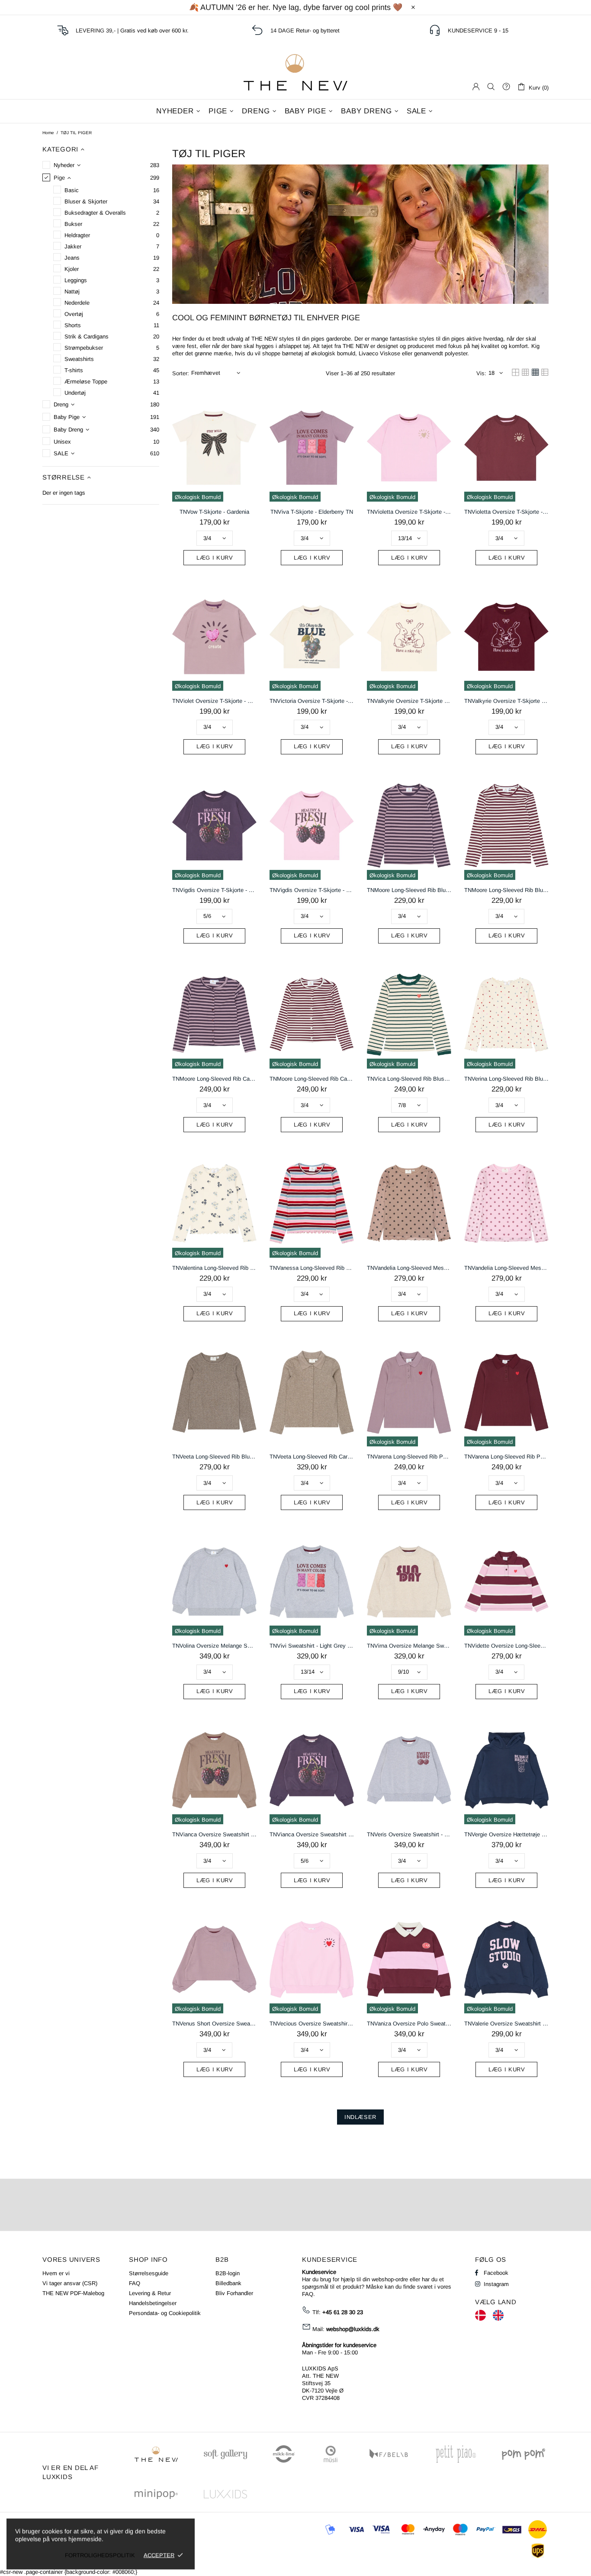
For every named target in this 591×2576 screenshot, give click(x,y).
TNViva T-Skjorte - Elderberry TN (312, 512)
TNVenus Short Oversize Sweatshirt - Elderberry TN (214, 2024)
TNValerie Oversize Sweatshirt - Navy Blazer (506, 2024)
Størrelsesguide (149, 2273)
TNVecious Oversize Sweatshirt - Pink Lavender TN (312, 2024)
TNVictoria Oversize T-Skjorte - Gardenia (312, 701)
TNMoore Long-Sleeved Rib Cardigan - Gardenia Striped (312, 1079)
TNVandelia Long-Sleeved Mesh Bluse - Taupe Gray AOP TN (409, 1268)
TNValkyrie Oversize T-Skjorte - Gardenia (409, 701)
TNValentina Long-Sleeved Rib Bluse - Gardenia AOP (214, 1268)
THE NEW (295, 72)
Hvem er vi (56, 2273)
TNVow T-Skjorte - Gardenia (214, 512)
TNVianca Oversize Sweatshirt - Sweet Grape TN (312, 1834)
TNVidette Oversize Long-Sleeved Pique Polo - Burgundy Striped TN (506, 1646)
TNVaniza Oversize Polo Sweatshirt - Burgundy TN (409, 2024)
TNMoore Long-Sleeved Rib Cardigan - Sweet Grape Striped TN (214, 1079)
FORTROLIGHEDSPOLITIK (100, 2555)
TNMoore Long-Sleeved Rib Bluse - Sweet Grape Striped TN (409, 890)
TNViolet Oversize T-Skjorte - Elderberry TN (214, 701)
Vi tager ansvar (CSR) (70, 2283)
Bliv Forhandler (234, 2293)
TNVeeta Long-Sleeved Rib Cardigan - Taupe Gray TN (312, 1457)
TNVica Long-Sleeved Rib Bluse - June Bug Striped (409, 1079)
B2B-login (228, 2273)
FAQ (135, 2283)
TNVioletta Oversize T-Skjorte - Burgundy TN (506, 512)
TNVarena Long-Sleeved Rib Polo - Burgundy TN (506, 1457)
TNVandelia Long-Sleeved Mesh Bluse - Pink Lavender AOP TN (506, 1268)
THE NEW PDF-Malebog (73, 2293)
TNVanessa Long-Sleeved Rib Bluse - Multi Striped (312, 1268)
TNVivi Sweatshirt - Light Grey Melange (312, 1646)
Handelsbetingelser (153, 2303)
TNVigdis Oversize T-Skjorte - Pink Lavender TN (312, 890)
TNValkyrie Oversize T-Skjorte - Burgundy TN (506, 701)
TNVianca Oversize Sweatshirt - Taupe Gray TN (214, 1834)
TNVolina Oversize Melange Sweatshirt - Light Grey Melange (214, 1646)
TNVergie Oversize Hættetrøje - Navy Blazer (506, 1834)
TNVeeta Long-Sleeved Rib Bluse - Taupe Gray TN (214, 1457)
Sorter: (181, 373)
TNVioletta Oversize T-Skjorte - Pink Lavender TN (409, 512)
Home (48, 133)
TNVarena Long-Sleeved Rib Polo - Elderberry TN (409, 1457)
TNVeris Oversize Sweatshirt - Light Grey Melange (409, 1834)
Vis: (481, 373)
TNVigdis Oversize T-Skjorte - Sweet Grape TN (214, 890)
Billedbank (228, 2283)
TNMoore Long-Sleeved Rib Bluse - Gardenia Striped (506, 890)
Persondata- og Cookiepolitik (165, 2313)
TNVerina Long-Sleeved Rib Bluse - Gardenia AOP (506, 1079)
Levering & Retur (150, 2293)
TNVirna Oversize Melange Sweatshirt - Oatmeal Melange (409, 1646)
